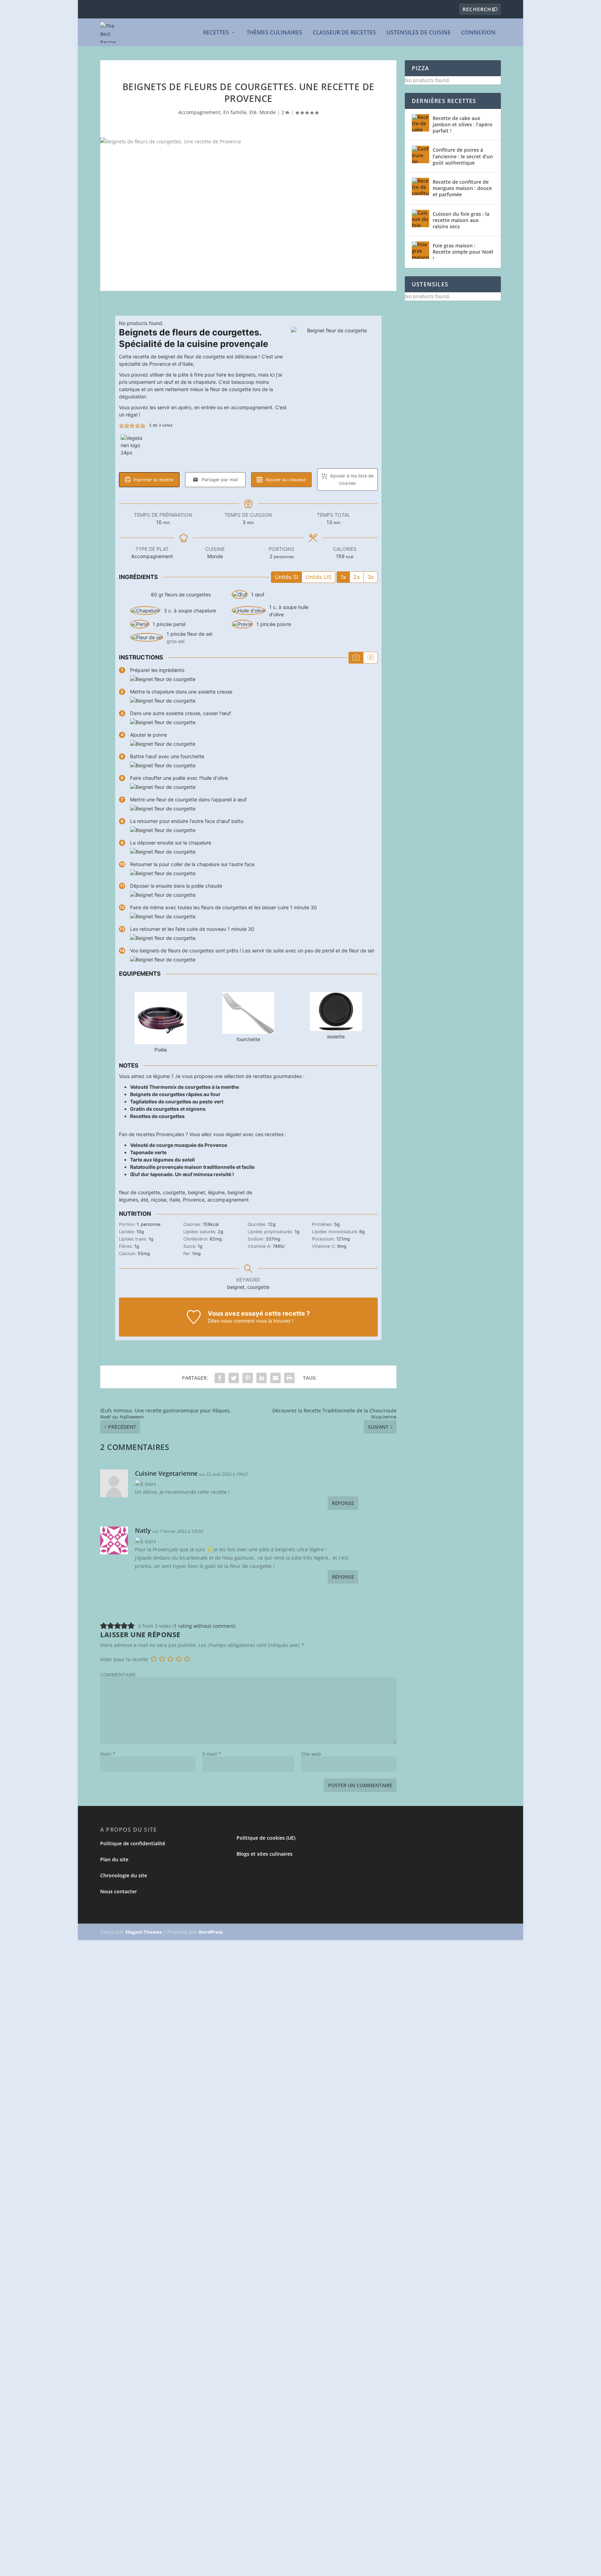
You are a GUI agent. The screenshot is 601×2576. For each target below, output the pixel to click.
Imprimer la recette (153, 480)
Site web (311, 1754)
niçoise (159, 1200)
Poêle (161, 1050)
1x (343, 577)
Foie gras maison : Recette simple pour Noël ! (463, 252)
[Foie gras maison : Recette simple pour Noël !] (420, 250)
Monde (268, 112)
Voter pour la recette (124, 1659)
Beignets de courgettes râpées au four (175, 1094)
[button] (122, 425)
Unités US (318, 577)
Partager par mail (219, 480)
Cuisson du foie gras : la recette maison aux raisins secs (461, 220)
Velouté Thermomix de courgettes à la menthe (185, 1087)
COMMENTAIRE (118, 1675)
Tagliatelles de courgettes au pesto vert (177, 1101)
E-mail (212, 1754)
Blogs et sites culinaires (265, 1854)
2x (357, 577)
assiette (336, 1036)
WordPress (211, 1932)
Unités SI (286, 577)
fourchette (248, 1039)
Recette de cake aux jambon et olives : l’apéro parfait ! (463, 124)
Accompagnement (199, 112)
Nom (108, 1754)
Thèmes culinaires (274, 33)
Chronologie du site (124, 1875)
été (145, 1200)
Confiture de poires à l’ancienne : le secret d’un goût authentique (463, 156)
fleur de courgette (139, 1192)
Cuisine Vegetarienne (166, 1473)
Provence (194, 1200)
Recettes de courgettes (157, 1116)
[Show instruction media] (356, 658)
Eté (253, 112)
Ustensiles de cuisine (419, 33)
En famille (235, 112)
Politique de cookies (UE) (266, 1838)
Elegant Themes (144, 1932)
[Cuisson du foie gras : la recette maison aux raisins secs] (420, 219)
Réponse (343, 1503)
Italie (175, 1200)
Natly (143, 1530)
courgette (174, 1192)
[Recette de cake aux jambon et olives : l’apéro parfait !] (420, 123)
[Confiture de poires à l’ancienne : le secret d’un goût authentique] (420, 154)
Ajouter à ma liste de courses (351, 479)
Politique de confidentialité (133, 1843)
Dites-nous (220, 1321)
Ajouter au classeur (285, 480)
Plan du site (114, 1859)
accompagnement (228, 1200)
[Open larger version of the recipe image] (334, 370)
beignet (197, 1192)
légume (216, 1192)
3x (371, 577)
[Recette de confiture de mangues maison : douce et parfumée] (420, 187)
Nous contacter (119, 1891)
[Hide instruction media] (370, 658)
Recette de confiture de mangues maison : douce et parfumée (462, 188)
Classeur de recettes (344, 33)
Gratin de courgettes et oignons (168, 1109)
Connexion (478, 33)
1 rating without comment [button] (204, 1626)
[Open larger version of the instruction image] (163, 679)
